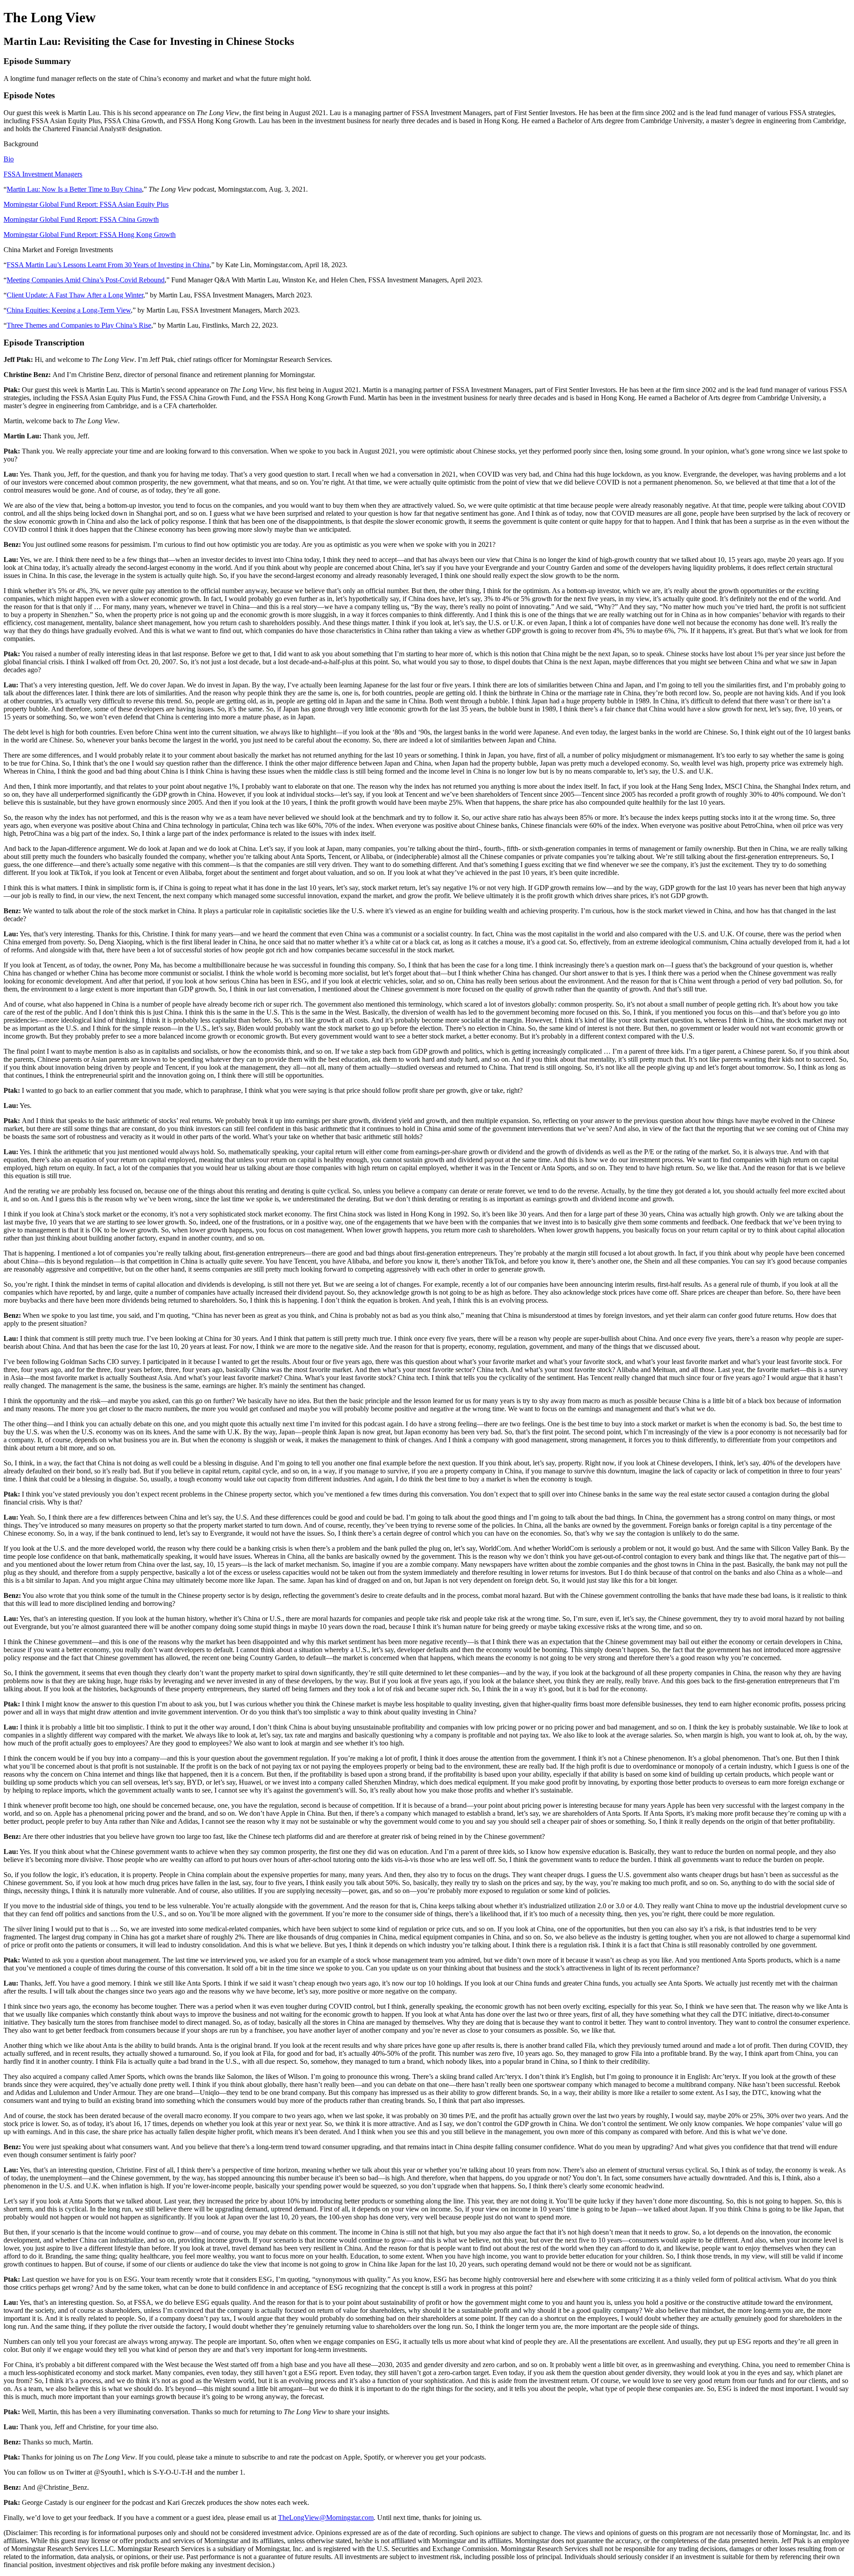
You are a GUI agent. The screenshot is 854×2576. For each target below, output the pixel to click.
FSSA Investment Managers (43, 174)
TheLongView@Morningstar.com (326, 2518)
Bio (9, 159)
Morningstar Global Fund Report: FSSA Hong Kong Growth (90, 235)
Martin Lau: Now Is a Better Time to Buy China (74, 189)
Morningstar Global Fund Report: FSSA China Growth (81, 219)
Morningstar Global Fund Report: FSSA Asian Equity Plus (86, 204)
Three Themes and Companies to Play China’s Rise (79, 325)
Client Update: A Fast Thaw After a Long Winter (75, 295)
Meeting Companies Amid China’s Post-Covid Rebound (86, 280)
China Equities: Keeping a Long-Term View (69, 310)
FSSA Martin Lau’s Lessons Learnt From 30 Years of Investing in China (108, 265)
